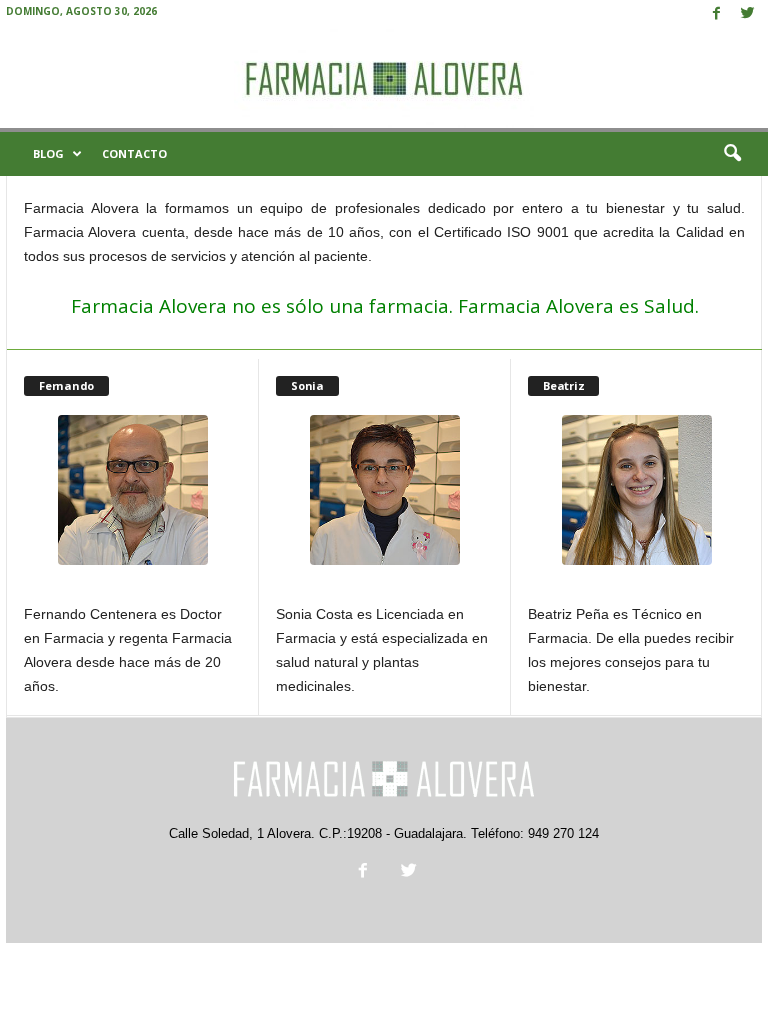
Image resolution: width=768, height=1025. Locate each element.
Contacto (134, 153)
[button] (732, 154)
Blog (48, 153)
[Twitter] (747, 14)
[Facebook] (716, 14)
